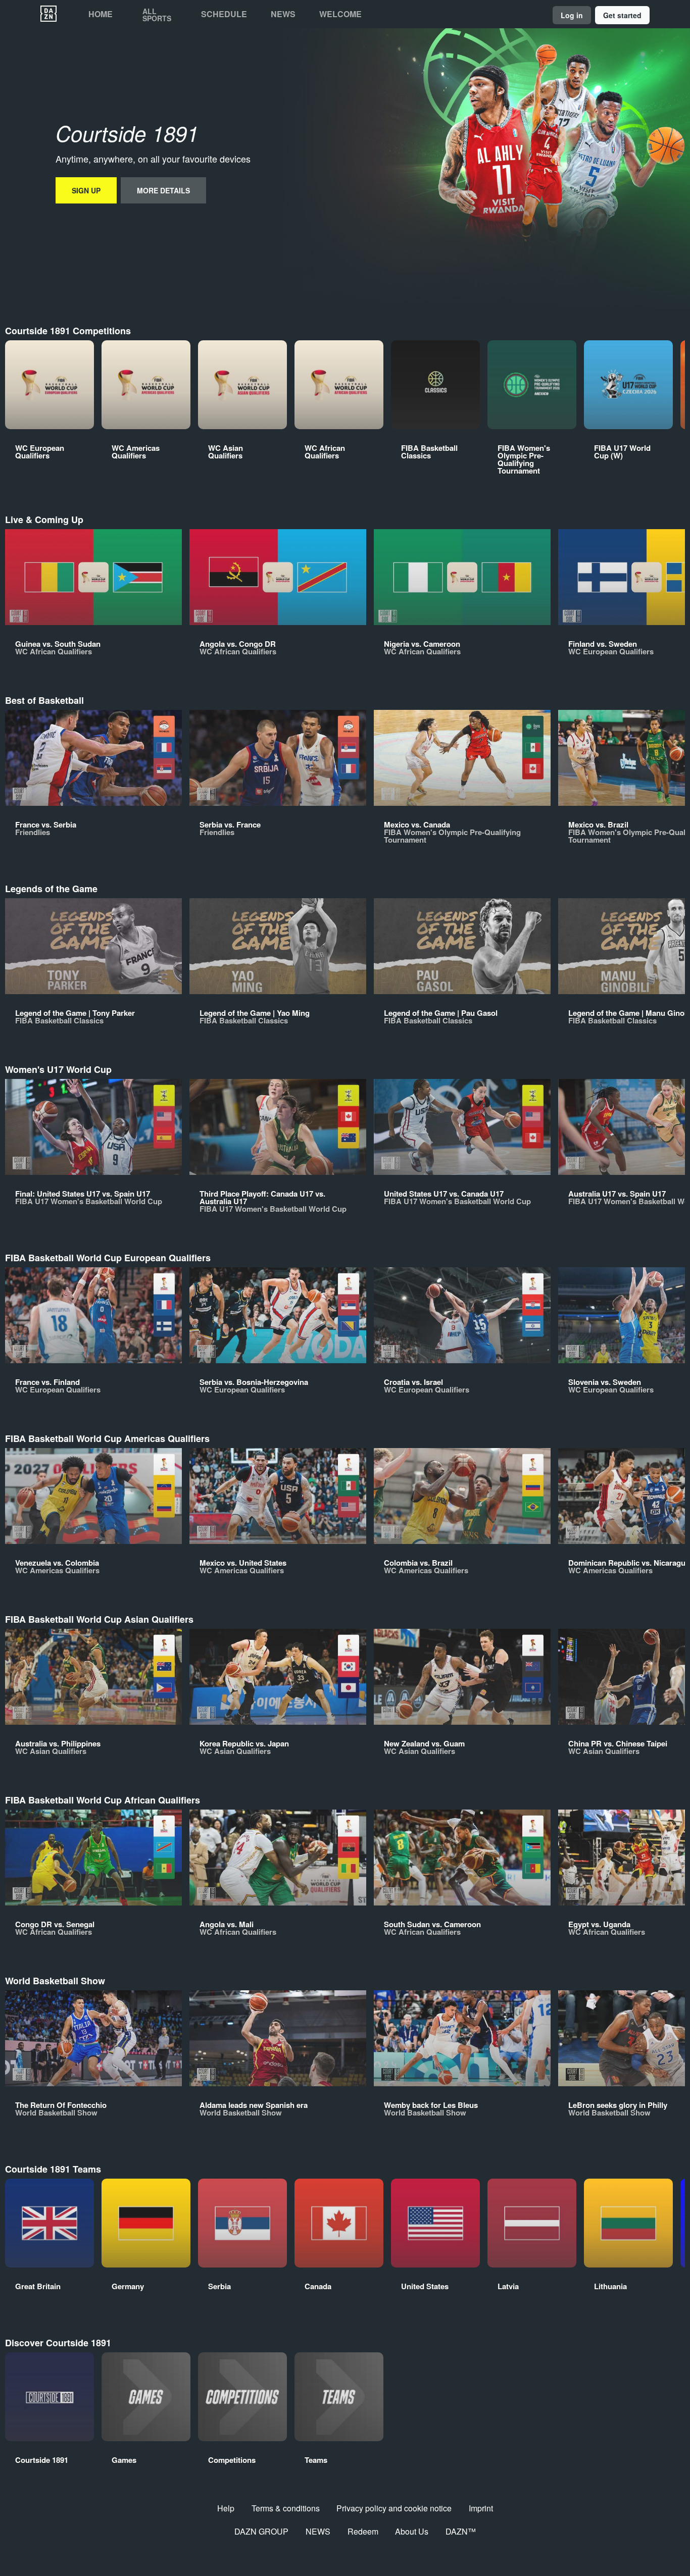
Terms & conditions (286, 2508)
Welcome (340, 14)
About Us (412, 2531)
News (283, 14)
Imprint (481, 2508)
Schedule (224, 14)
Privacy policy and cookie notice (394, 2508)
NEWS (318, 2531)
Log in (572, 15)
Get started (622, 15)
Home (101, 14)
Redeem (363, 2531)
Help (226, 2508)
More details (163, 190)
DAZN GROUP (261, 2531)
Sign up (86, 190)
